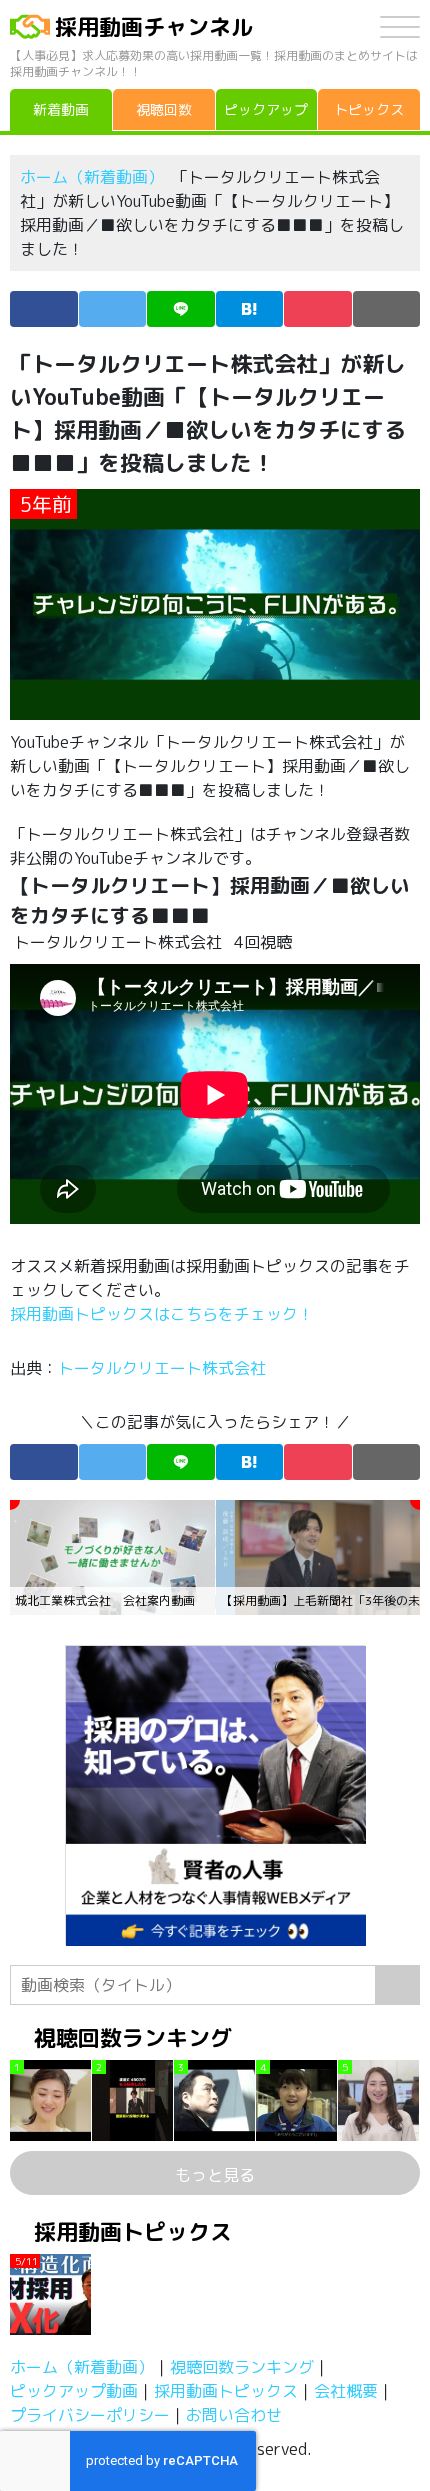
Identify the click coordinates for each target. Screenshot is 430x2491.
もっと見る (215, 2175)
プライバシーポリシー (90, 2415)
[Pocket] (318, 309)
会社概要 (346, 2391)
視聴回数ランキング (242, 2367)
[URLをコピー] (387, 309)
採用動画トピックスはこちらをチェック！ (164, 1314)
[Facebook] (44, 309)
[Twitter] (113, 309)
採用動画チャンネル (154, 26)
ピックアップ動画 (74, 2391)
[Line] (181, 309)
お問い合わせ (234, 2415)
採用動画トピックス (226, 2391)
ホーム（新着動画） (92, 177)
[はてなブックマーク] (250, 309)
